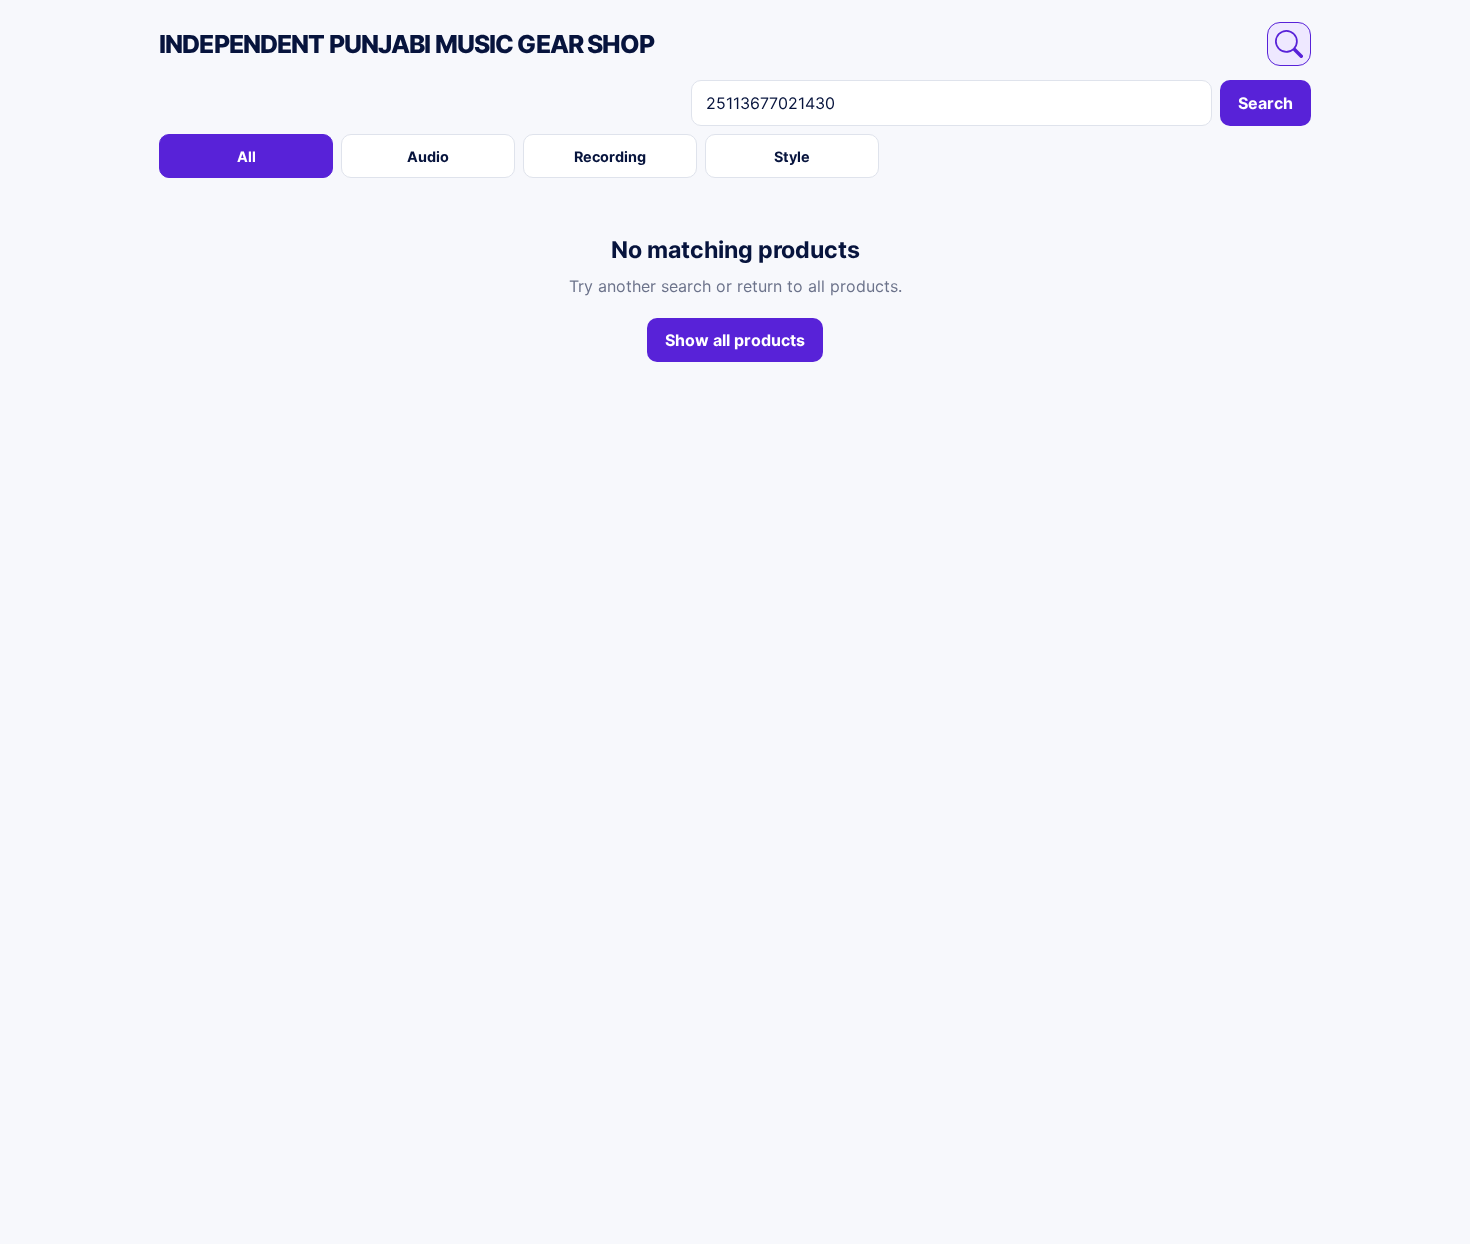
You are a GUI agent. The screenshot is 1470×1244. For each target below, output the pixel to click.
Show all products (735, 340)
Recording (610, 156)
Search (1265, 103)
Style (792, 156)
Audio (428, 156)
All (246, 156)
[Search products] (1289, 44)
